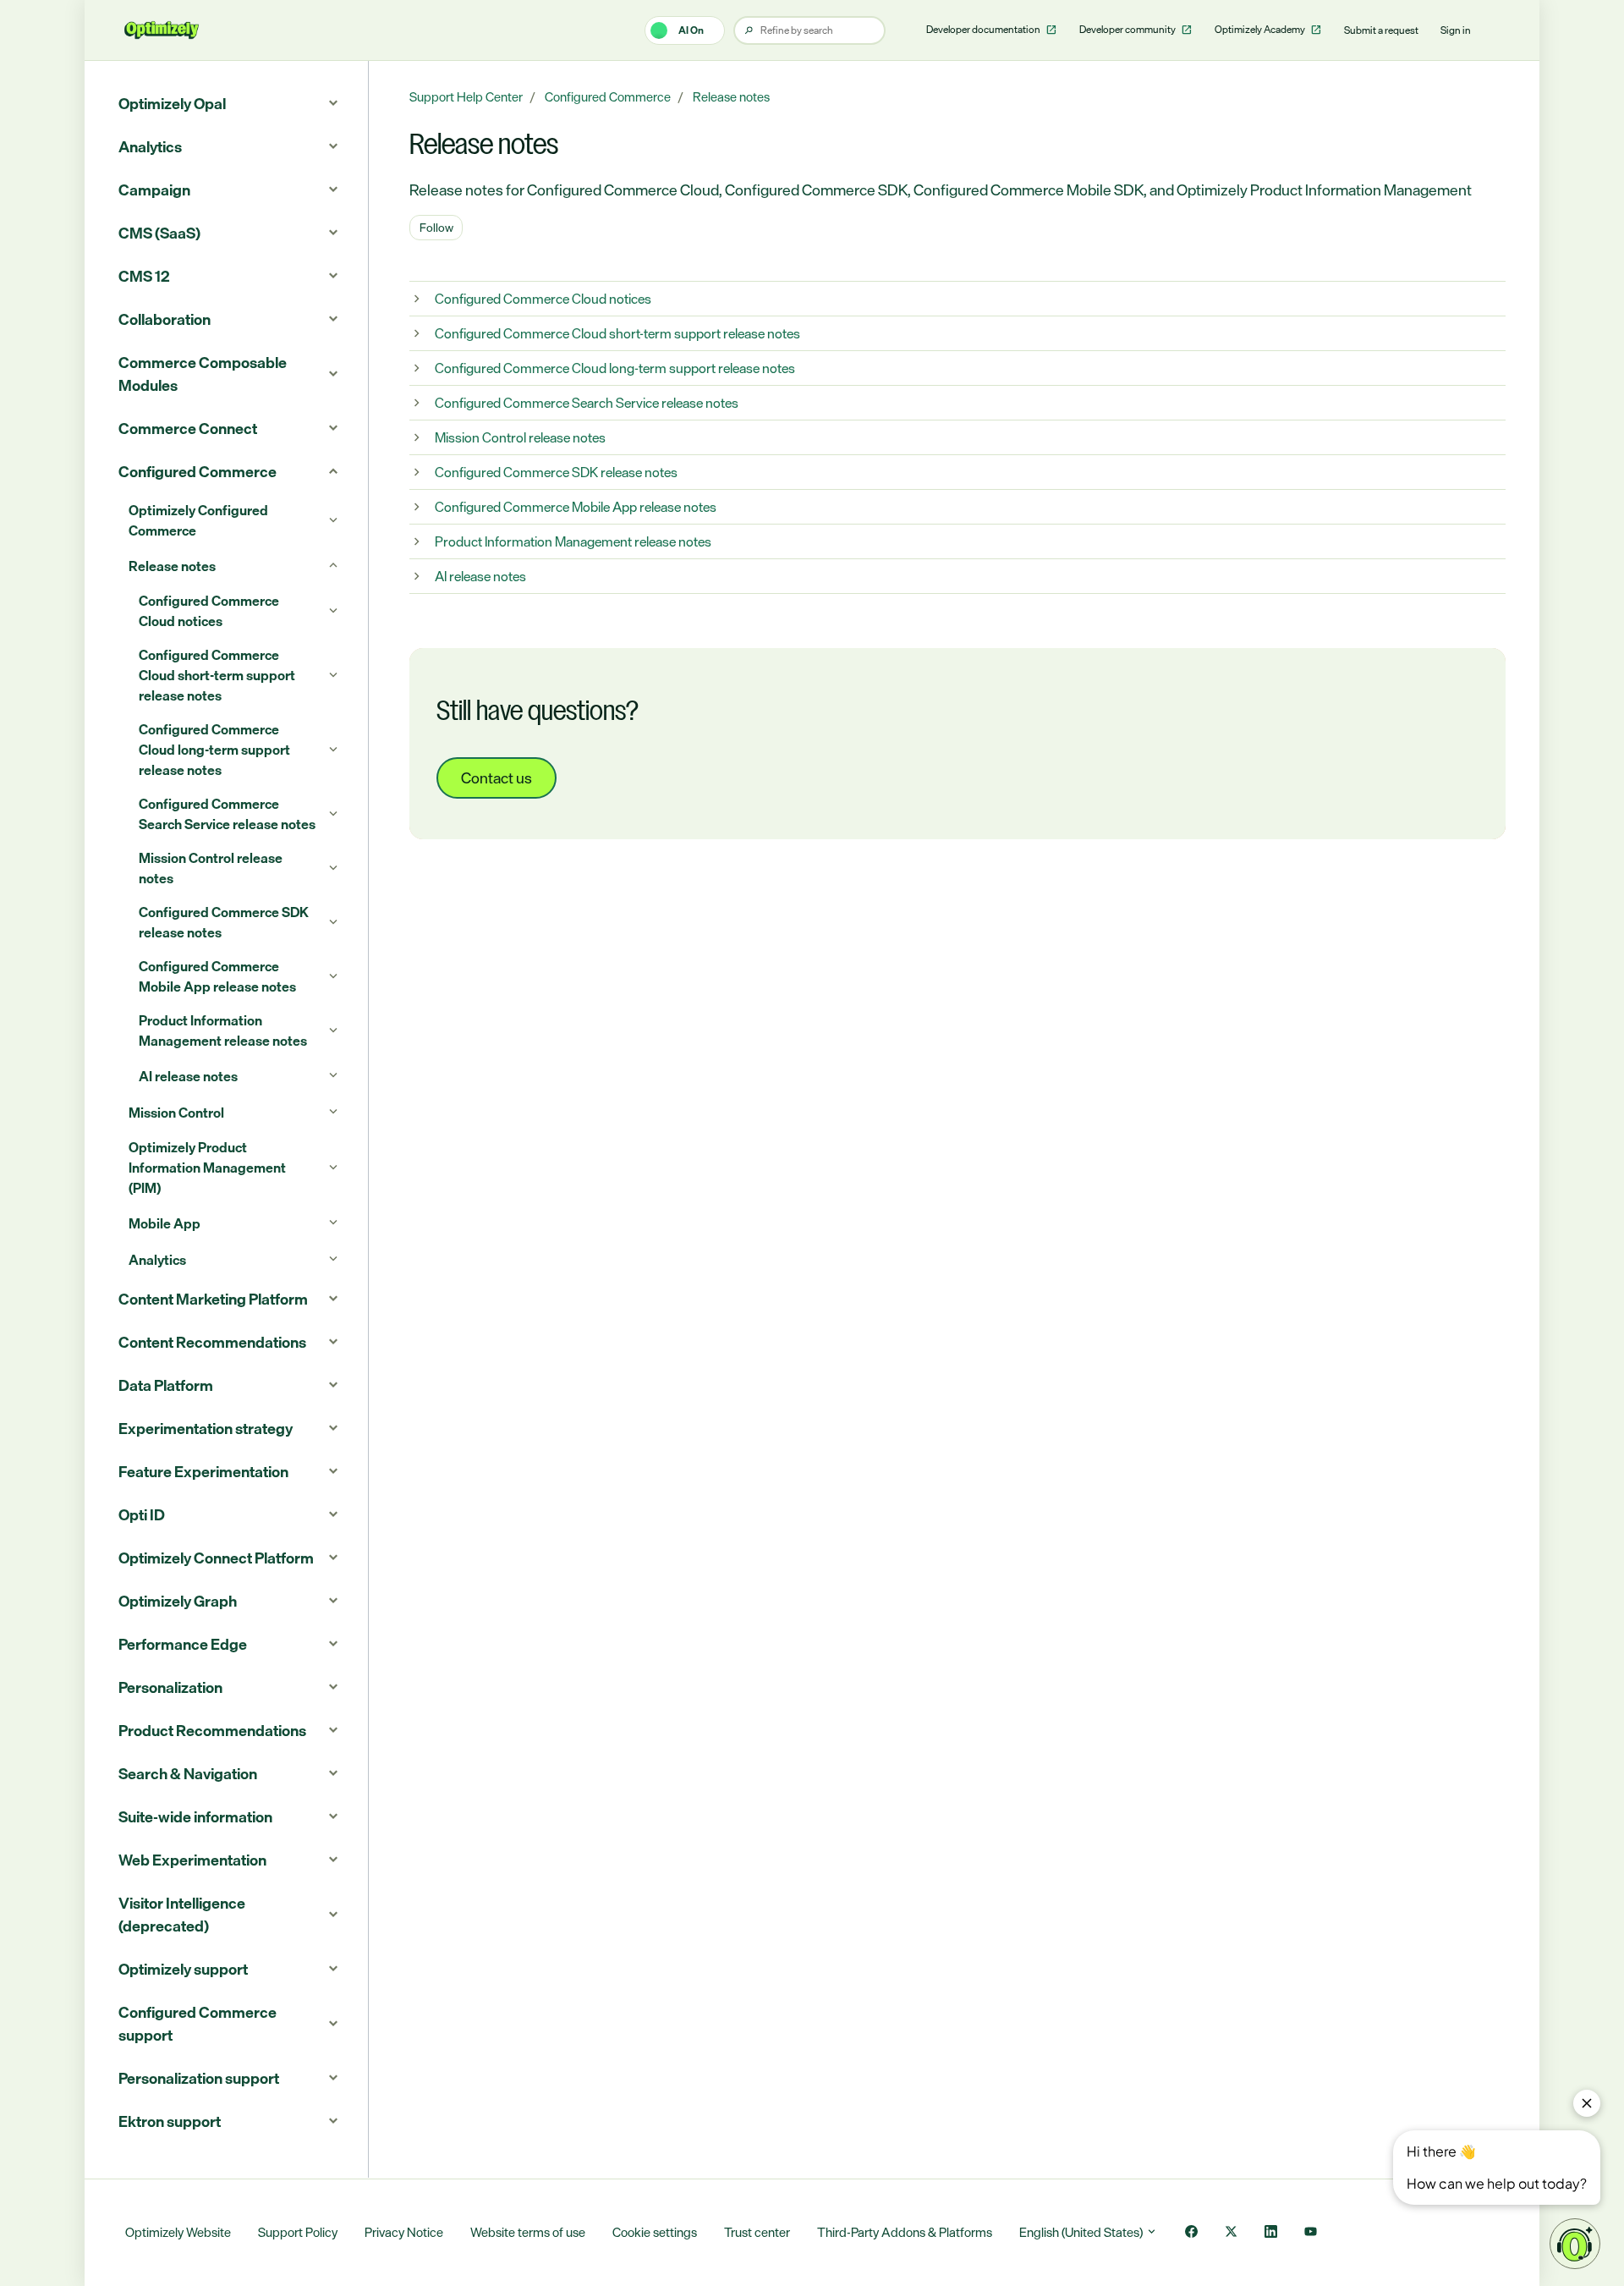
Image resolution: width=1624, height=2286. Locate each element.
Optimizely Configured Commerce (198, 520)
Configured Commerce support (198, 2023)
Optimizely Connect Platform (216, 1558)
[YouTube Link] (1311, 2233)
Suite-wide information (195, 1816)
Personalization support (199, 2078)
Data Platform (166, 1385)
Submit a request (1381, 30)
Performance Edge (183, 1644)
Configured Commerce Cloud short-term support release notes (617, 333)
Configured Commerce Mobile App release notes (576, 507)
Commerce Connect (188, 428)
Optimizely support (183, 1969)
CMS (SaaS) (159, 233)
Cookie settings (655, 2232)
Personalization (170, 1687)
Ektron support (170, 2121)
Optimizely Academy (1261, 30)
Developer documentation (984, 30)
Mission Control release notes (520, 437)
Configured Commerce (608, 97)
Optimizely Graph (178, 1601)
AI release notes (480, 576)
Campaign (154, 190)
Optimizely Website (178, 2232)
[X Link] (1231, 2233)
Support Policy (298, 2232)
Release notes (731, 97)
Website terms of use (528, 2232)
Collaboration (165, 319)
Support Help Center (466, 97)
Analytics (150, 146)
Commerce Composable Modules (203, 374)
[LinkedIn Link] (1271, 2233)
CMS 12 (144, 276)
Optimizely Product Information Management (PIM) (207, 1168)
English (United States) (1082, 2232)
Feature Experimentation (203, 1471)
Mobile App (165, 1223)
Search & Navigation (188, 1773)
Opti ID (142, 1514)
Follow (436, 227)
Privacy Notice (404, 2232)
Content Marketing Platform (213, 1299)
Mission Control (176, 1113)
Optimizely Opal (172, 103)
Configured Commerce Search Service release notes (587, 403)
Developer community (1128, 30)
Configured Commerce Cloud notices (543, 299)
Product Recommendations (212, 1730)
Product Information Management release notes (573, 541)
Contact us (497, 778)
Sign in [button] (1456, 30)
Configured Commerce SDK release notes (556, 472)
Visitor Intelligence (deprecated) (182, 1914)
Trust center (757, 2232)
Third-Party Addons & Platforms (905, 2232)
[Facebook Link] (1191, 2233)
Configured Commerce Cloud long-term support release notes (615, 368)
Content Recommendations (212, 1342)
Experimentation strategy (206, 1428)
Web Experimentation (192, 1860)
